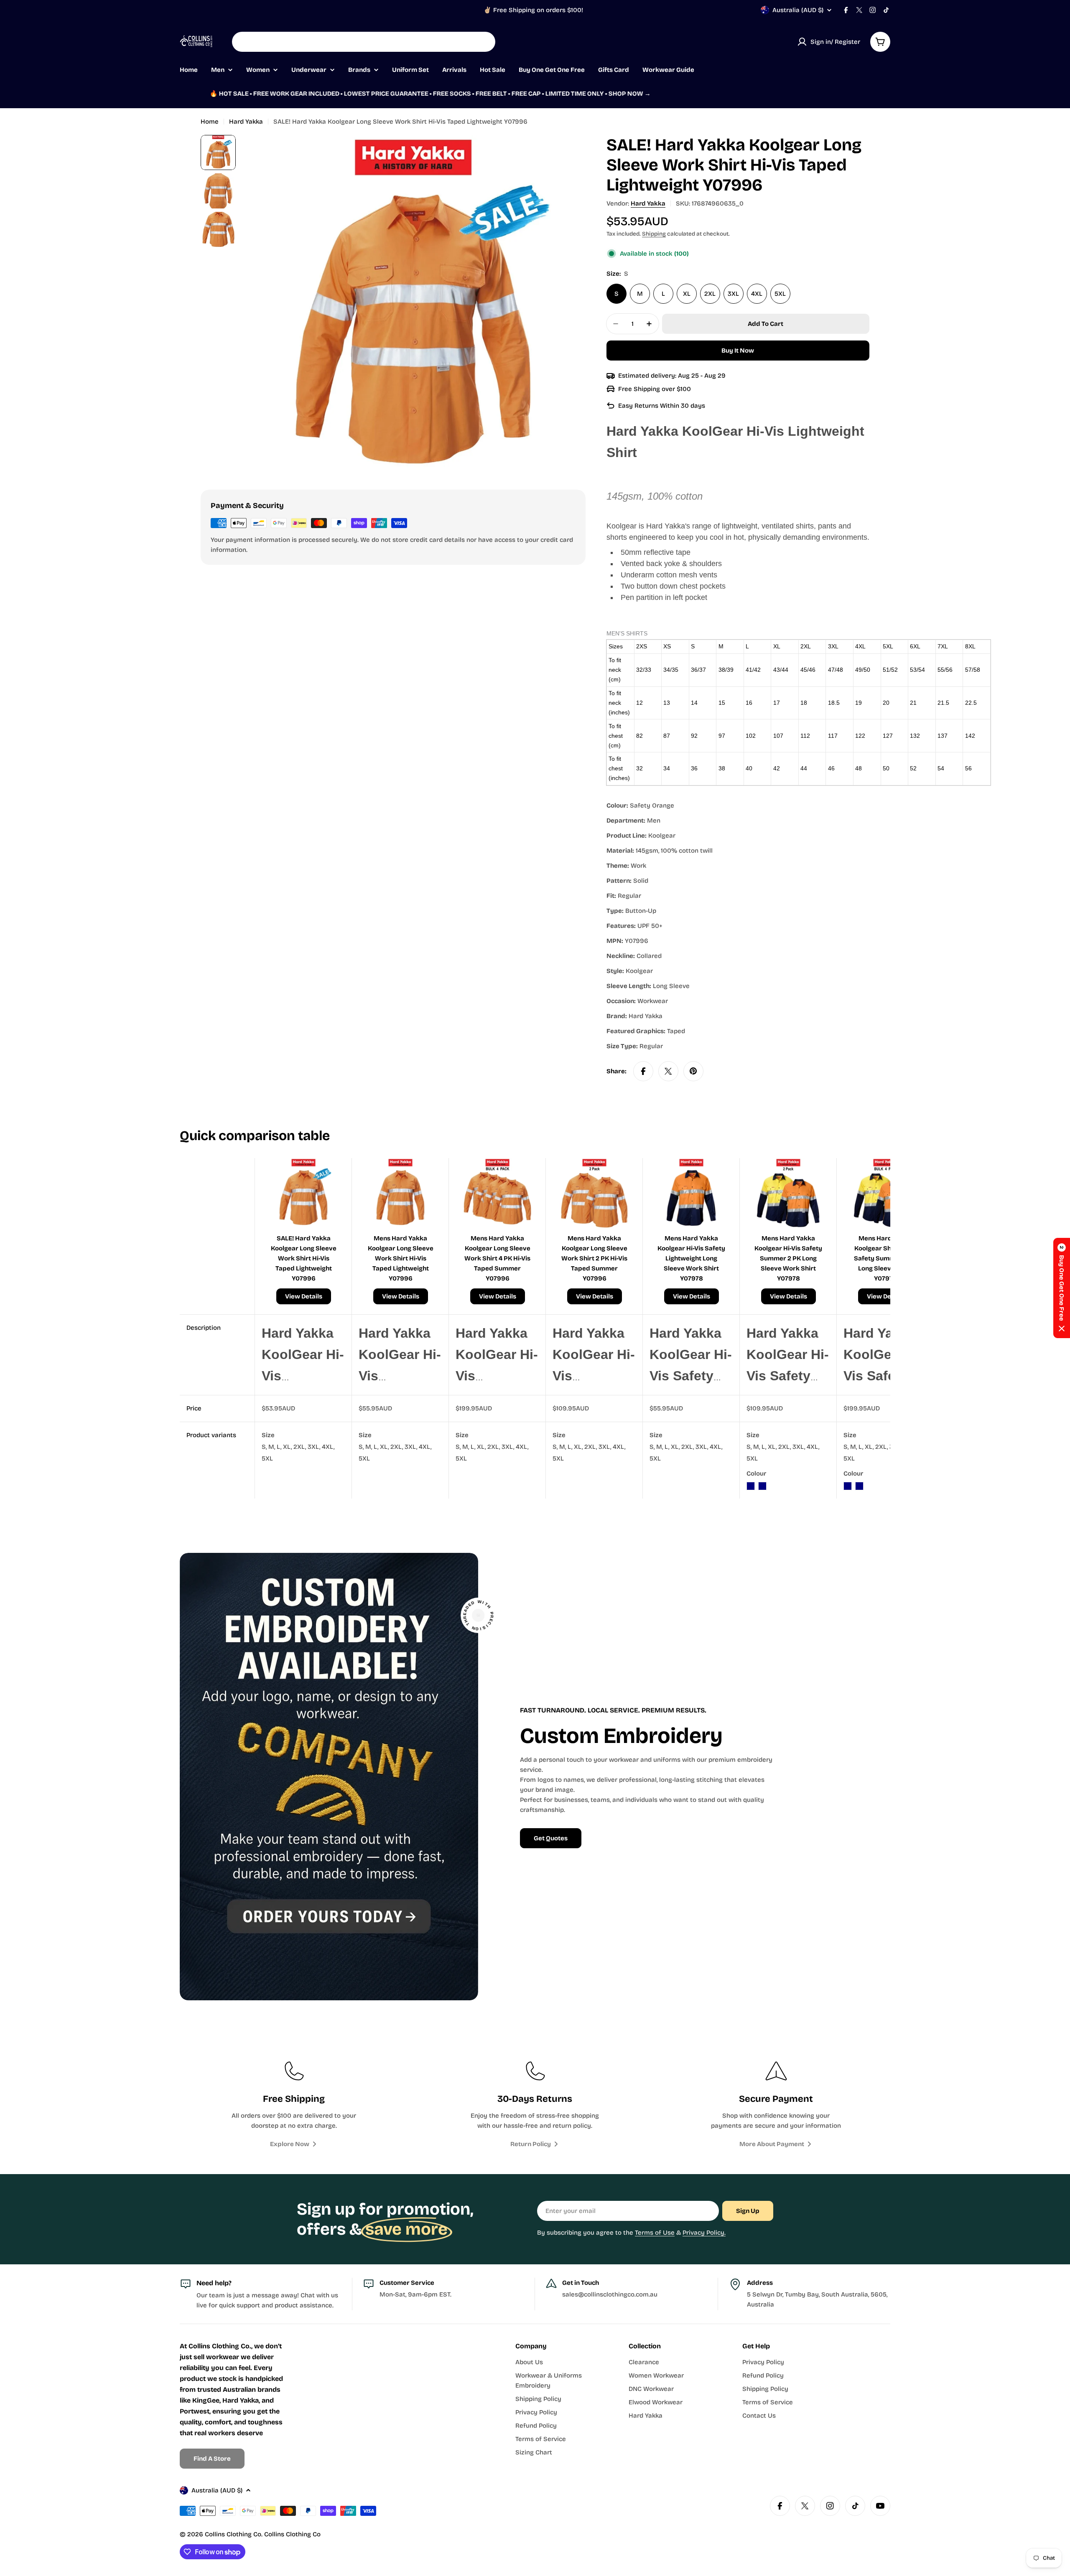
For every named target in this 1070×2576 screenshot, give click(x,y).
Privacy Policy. (704, 2233)
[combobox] (364, 42)
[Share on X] (668, 1071)
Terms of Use (655, 2233)
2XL (710, 294)
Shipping (654, 234)
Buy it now (738, 351)
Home (210, 122)
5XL (780, 294)
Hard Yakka (246, 122)
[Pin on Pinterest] (693, 1071)
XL (687, 294)
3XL (733, 294)
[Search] (484, 42)
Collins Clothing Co (233, 2534)
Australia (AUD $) (798, 10)
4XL (757, 294)
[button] (1062, 1288)
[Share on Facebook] (643, 1071)
